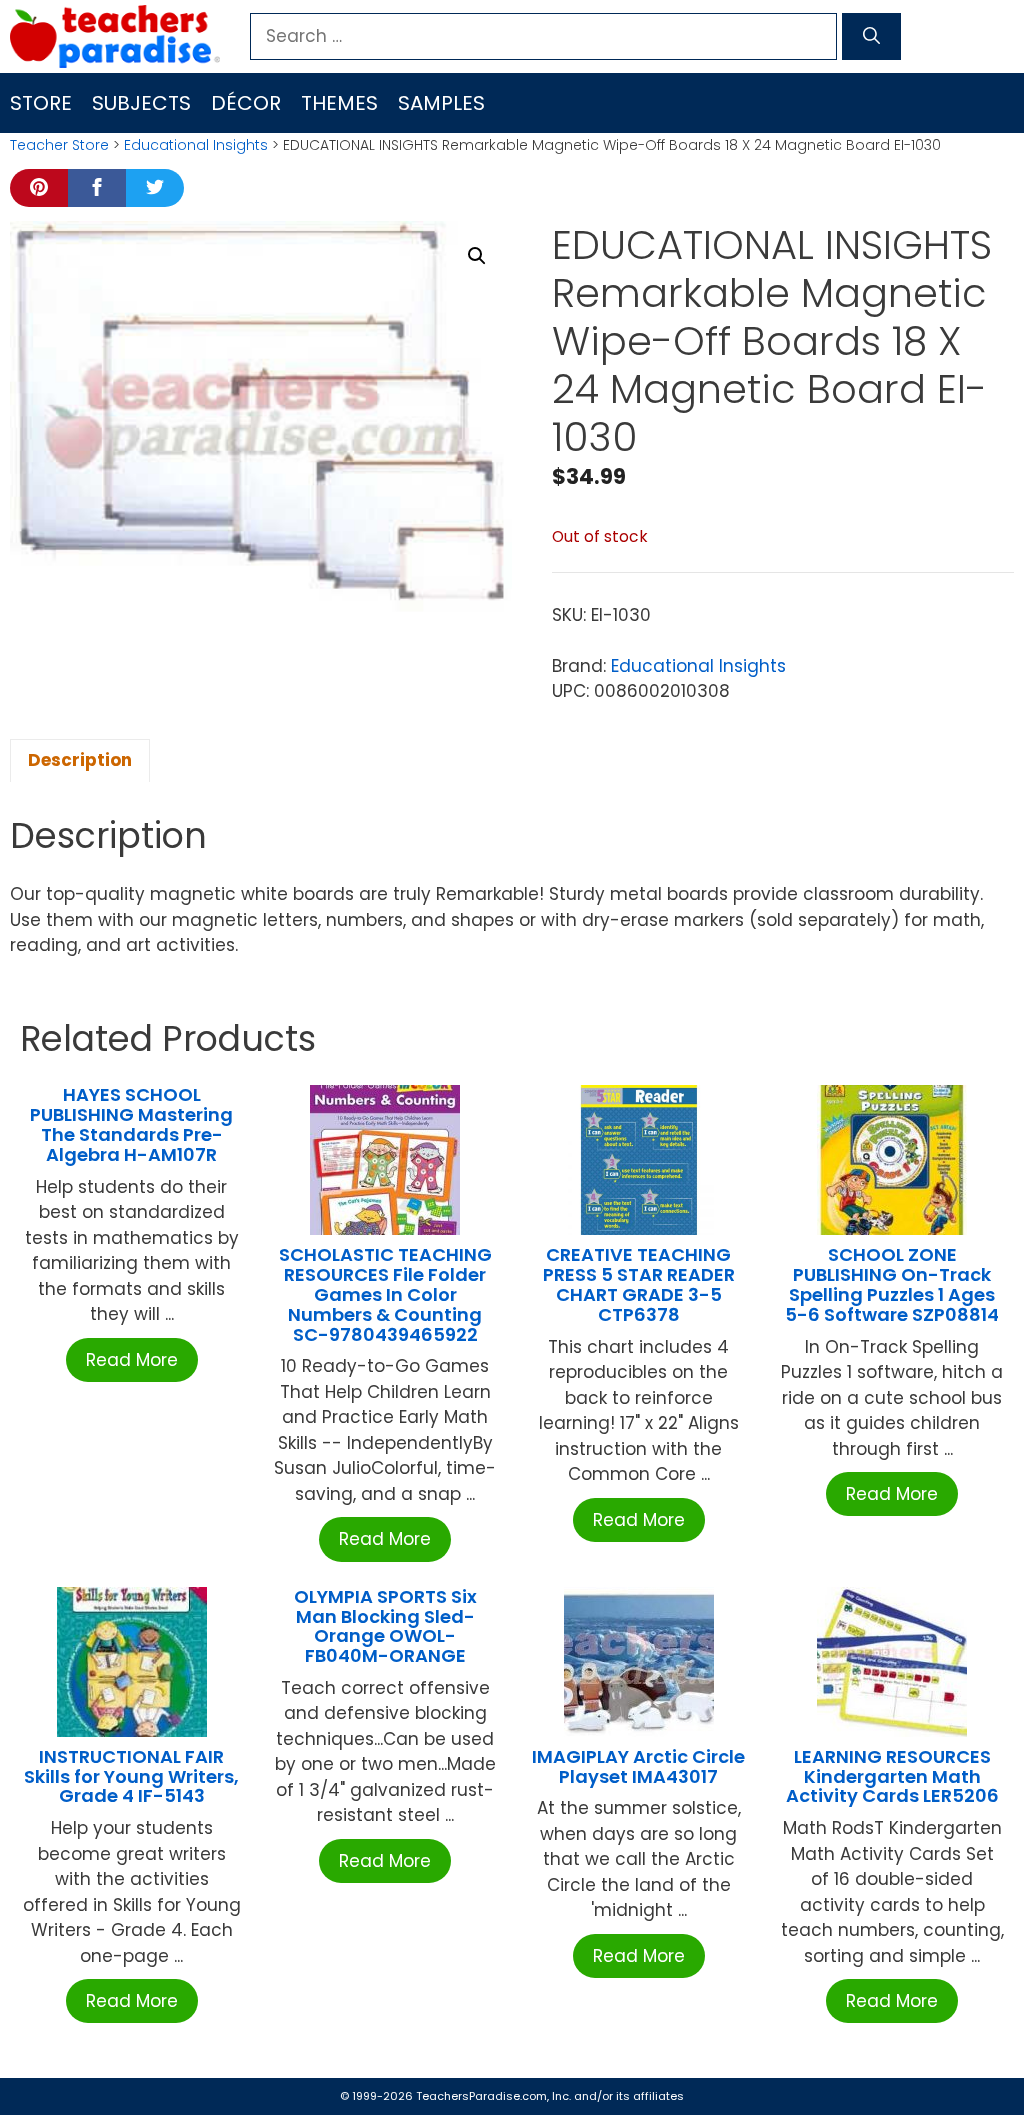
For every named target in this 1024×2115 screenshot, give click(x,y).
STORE (41, 103)
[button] (477, 256)
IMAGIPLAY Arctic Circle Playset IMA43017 (638, 1766)
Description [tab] (80, 760)
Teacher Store (59, 145)
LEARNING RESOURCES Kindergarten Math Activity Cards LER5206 (892, 1776)
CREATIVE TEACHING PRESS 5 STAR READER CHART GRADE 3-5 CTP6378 (639, 1284)
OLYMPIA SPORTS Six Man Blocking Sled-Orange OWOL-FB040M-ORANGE (385, 1626)
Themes (339, 103)
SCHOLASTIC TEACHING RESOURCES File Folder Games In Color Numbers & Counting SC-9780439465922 (385, 1294)
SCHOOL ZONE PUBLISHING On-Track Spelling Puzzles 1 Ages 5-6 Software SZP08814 (892, 1284)
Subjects (141, 103)
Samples (441, 103)
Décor (246, 103)
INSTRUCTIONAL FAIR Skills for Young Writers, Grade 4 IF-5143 (131, 1776)
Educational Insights (196, 145)
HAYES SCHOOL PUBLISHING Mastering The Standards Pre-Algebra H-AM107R (131, 1124)
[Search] (871, 37)
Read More (132, 1360)
